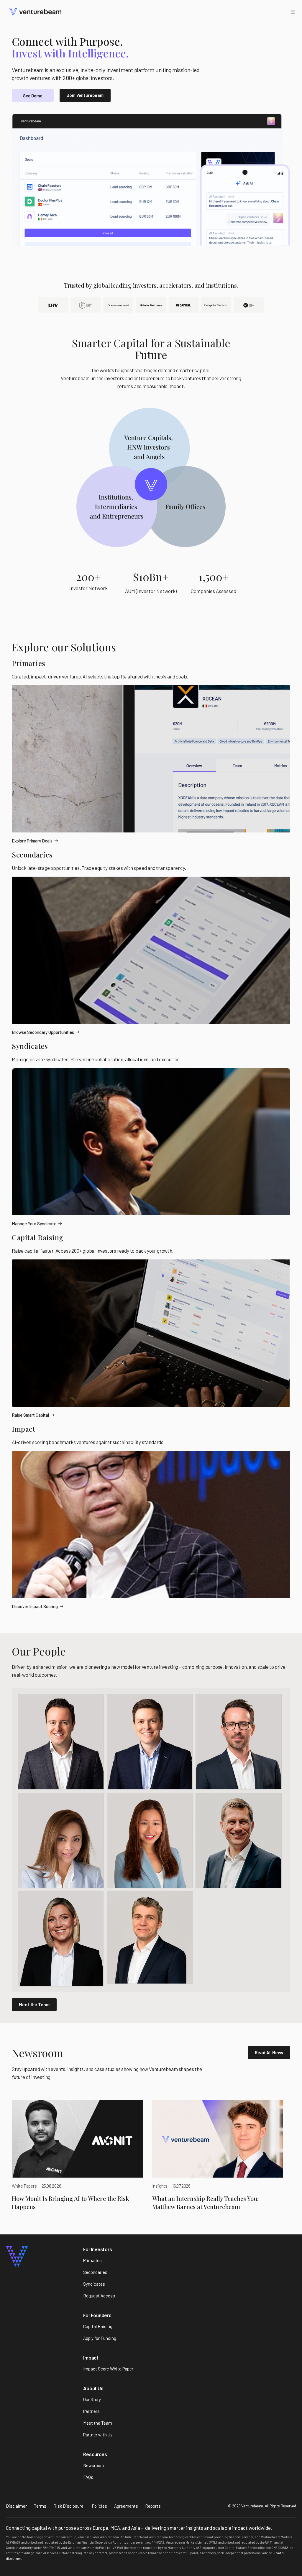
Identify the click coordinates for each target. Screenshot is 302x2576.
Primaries (29, 663)
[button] (293, 12)
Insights (160, 2186)
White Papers (24, 2186)
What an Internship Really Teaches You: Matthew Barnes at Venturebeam (205, 2202)
